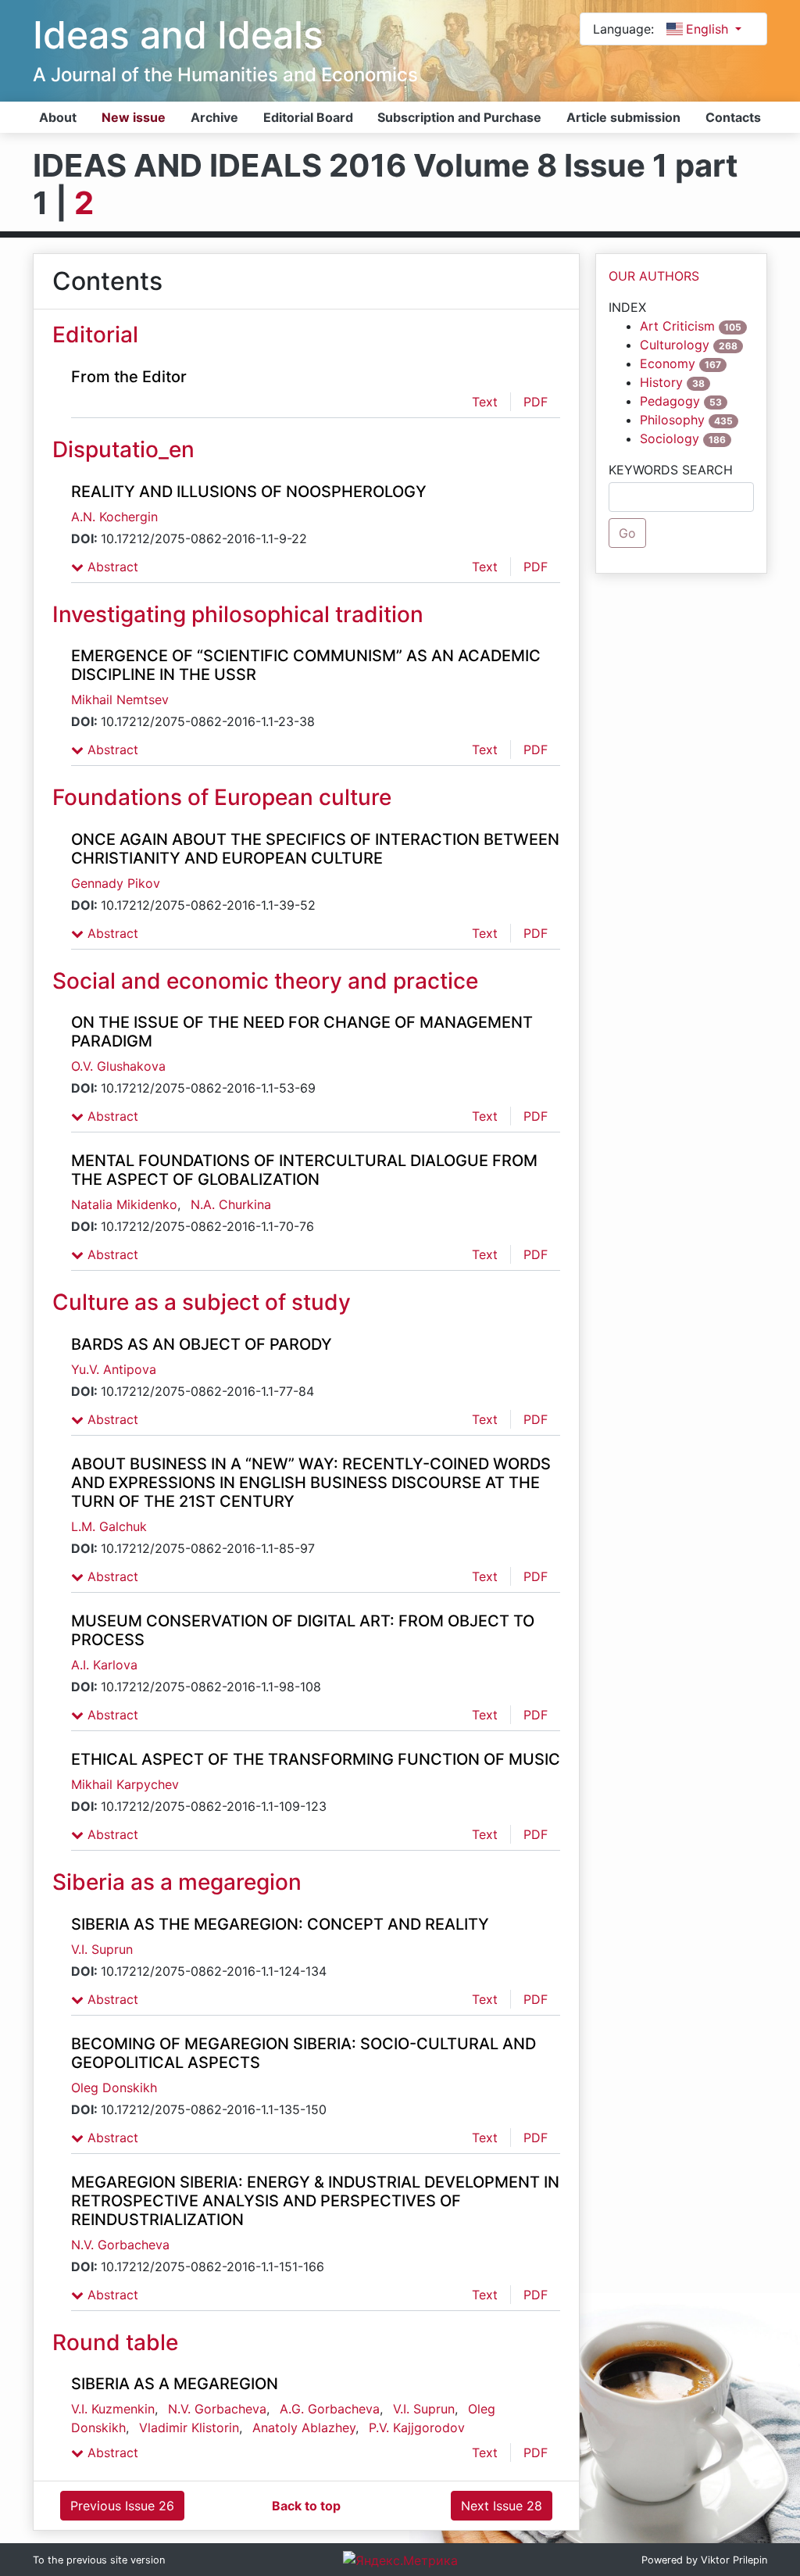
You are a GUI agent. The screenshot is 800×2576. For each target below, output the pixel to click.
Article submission (623, 117)
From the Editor (129, 377)
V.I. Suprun (102, 1949)
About (58, 117)
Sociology (670, 438)
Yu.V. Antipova (114, 1369)
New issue (134, 117)
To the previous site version (99, 2560)
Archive (214, 117)
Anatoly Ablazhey (304, 2428)
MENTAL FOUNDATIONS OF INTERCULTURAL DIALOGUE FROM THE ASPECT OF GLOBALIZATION (304, 1170)
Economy (668, 363)
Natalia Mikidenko (124, 1204)
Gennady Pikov (116, 883)
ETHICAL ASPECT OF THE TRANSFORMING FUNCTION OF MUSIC (316, 1759)
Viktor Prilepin (734, 2560)
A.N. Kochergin (114, 517)
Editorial (95, 335)
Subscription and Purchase (459, 117)
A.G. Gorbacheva (330, 2409)
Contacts (733, 117)
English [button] (709, 29)
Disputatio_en (123, 449)
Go (627, 533)
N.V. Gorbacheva (120, 2245)
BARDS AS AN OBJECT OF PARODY (202, 1344)
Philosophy (672, 420)
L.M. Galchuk (109, 1526)
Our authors (654, 276)
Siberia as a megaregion (177, 1882)
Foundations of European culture (222, 797)
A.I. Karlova (104, 1665)
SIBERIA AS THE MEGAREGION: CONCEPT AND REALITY (280, 1924)
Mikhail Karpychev (125, 1784)
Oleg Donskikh (114, 2088)
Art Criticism (677, 326)
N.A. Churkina (231, 1204)
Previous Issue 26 (122, 2506)
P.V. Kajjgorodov (417, 2428)
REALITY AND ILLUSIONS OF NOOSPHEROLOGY (249, 492)
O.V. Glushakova (118, 1066)
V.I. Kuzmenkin (113, 2409)
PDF (536, 402)
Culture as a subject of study (202, 1302)
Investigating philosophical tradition (238, 614)
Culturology (675, 345)
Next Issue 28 (502, 2506)
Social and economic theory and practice (265, 981)
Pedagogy (670, 401)
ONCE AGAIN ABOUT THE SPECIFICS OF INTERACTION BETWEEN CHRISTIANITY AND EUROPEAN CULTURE (315, 849)
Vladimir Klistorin (189, 2428)
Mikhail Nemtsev (120, 699)
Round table (115, 2342)
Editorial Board (308, 117)
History (661, 382)
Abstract (111, 567)
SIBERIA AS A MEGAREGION (175, 2384)
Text (485, 402)
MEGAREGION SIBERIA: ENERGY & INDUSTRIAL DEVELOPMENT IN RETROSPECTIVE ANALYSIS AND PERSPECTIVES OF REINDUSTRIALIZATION (315, 2201)
